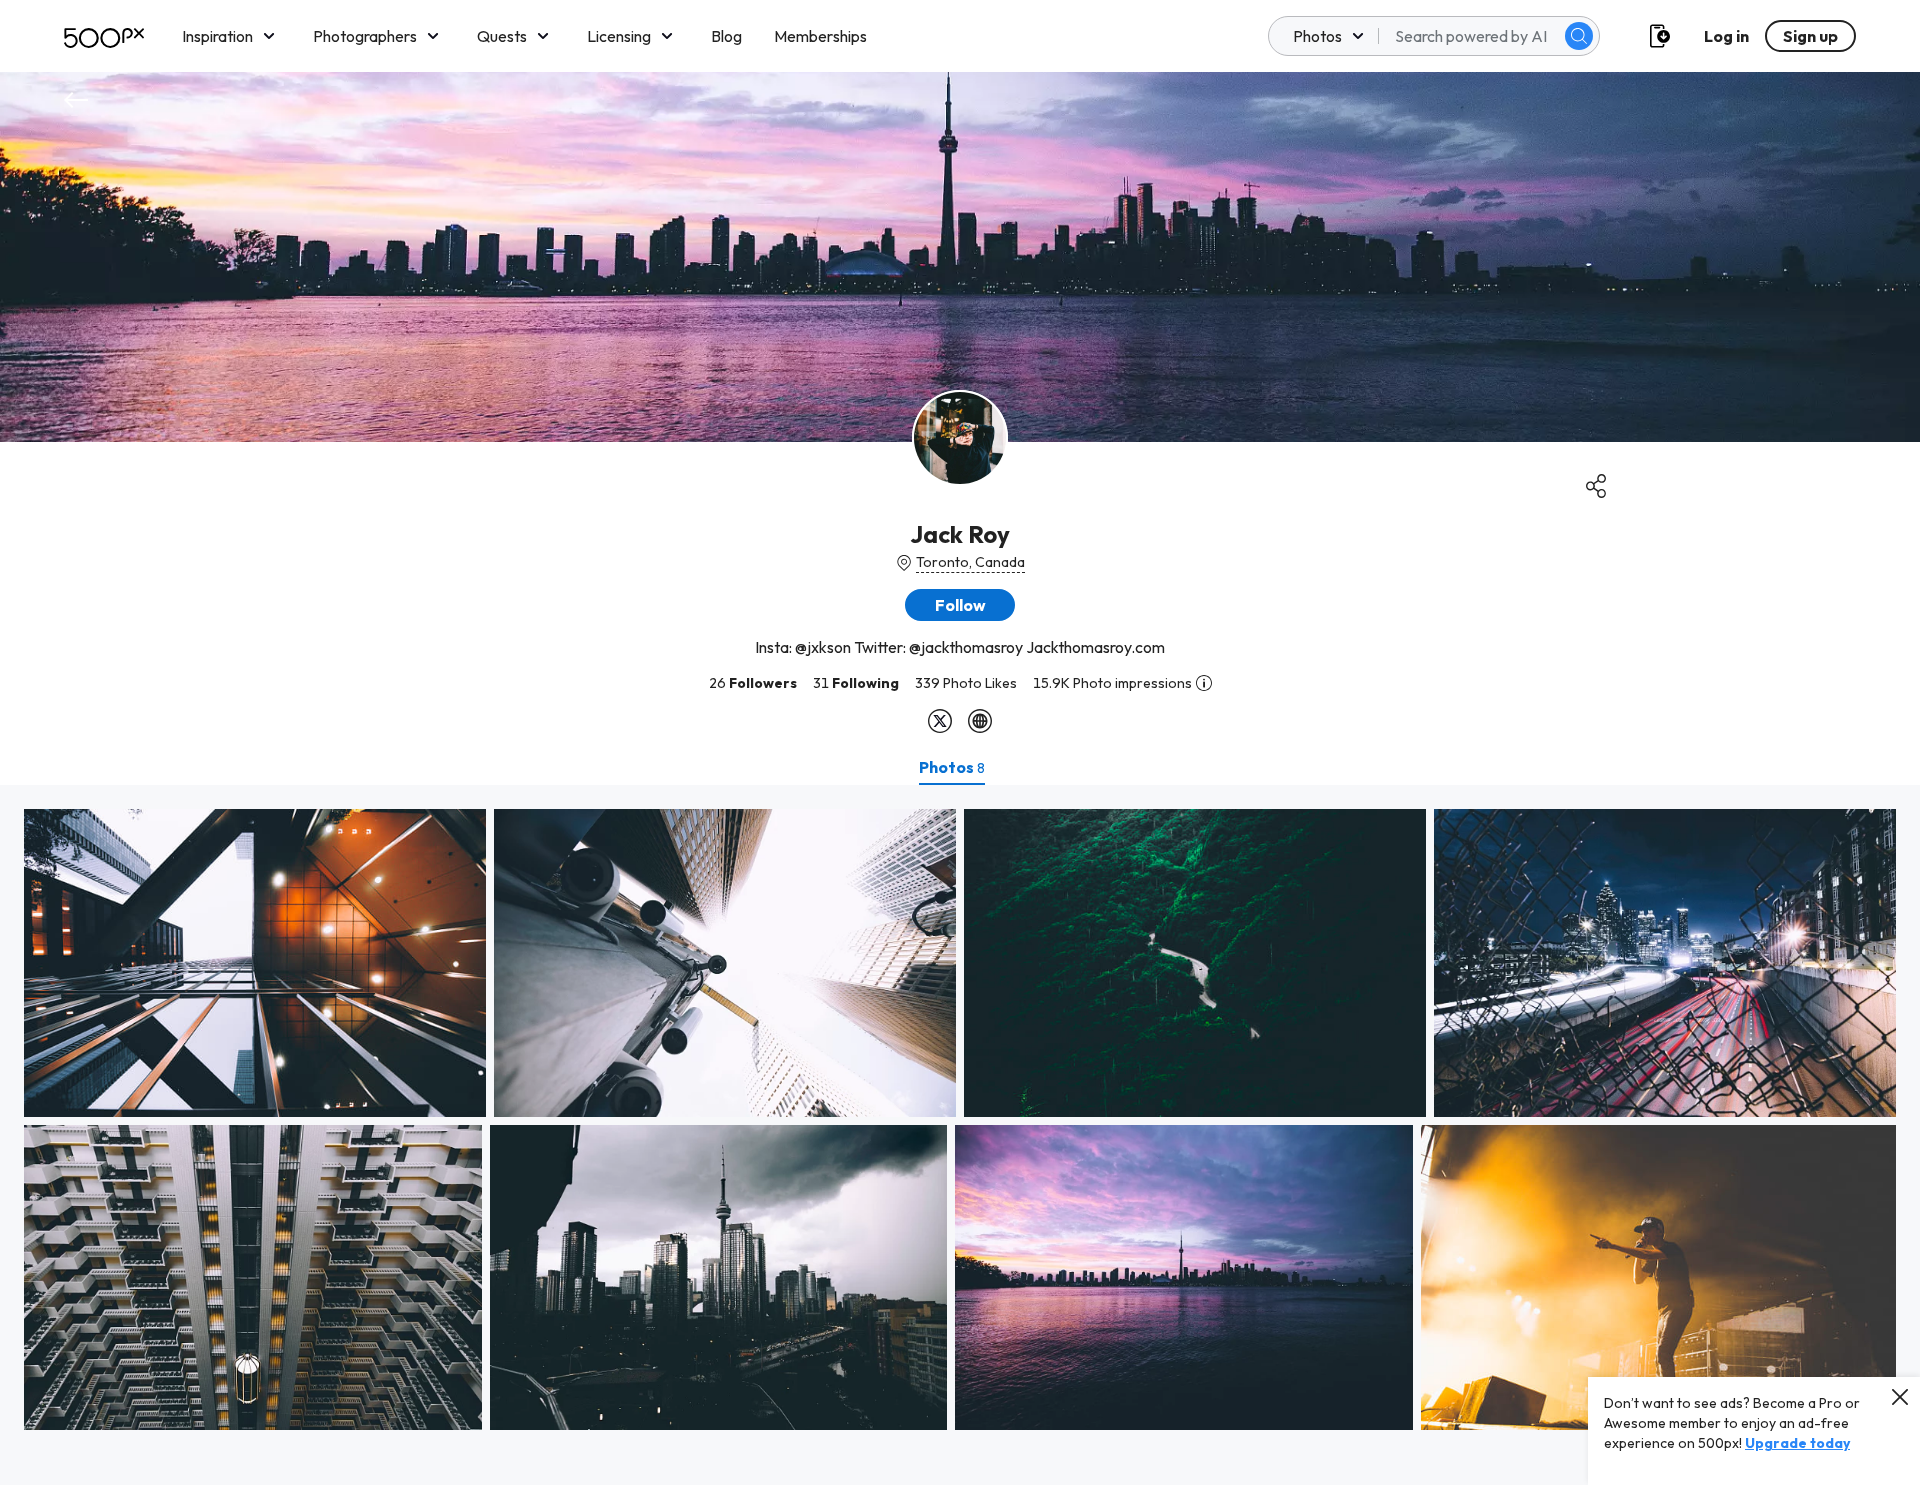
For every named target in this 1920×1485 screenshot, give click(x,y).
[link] (255, 963)
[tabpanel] (960, 1135)
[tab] (952, 767)
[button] (1579, 36)
